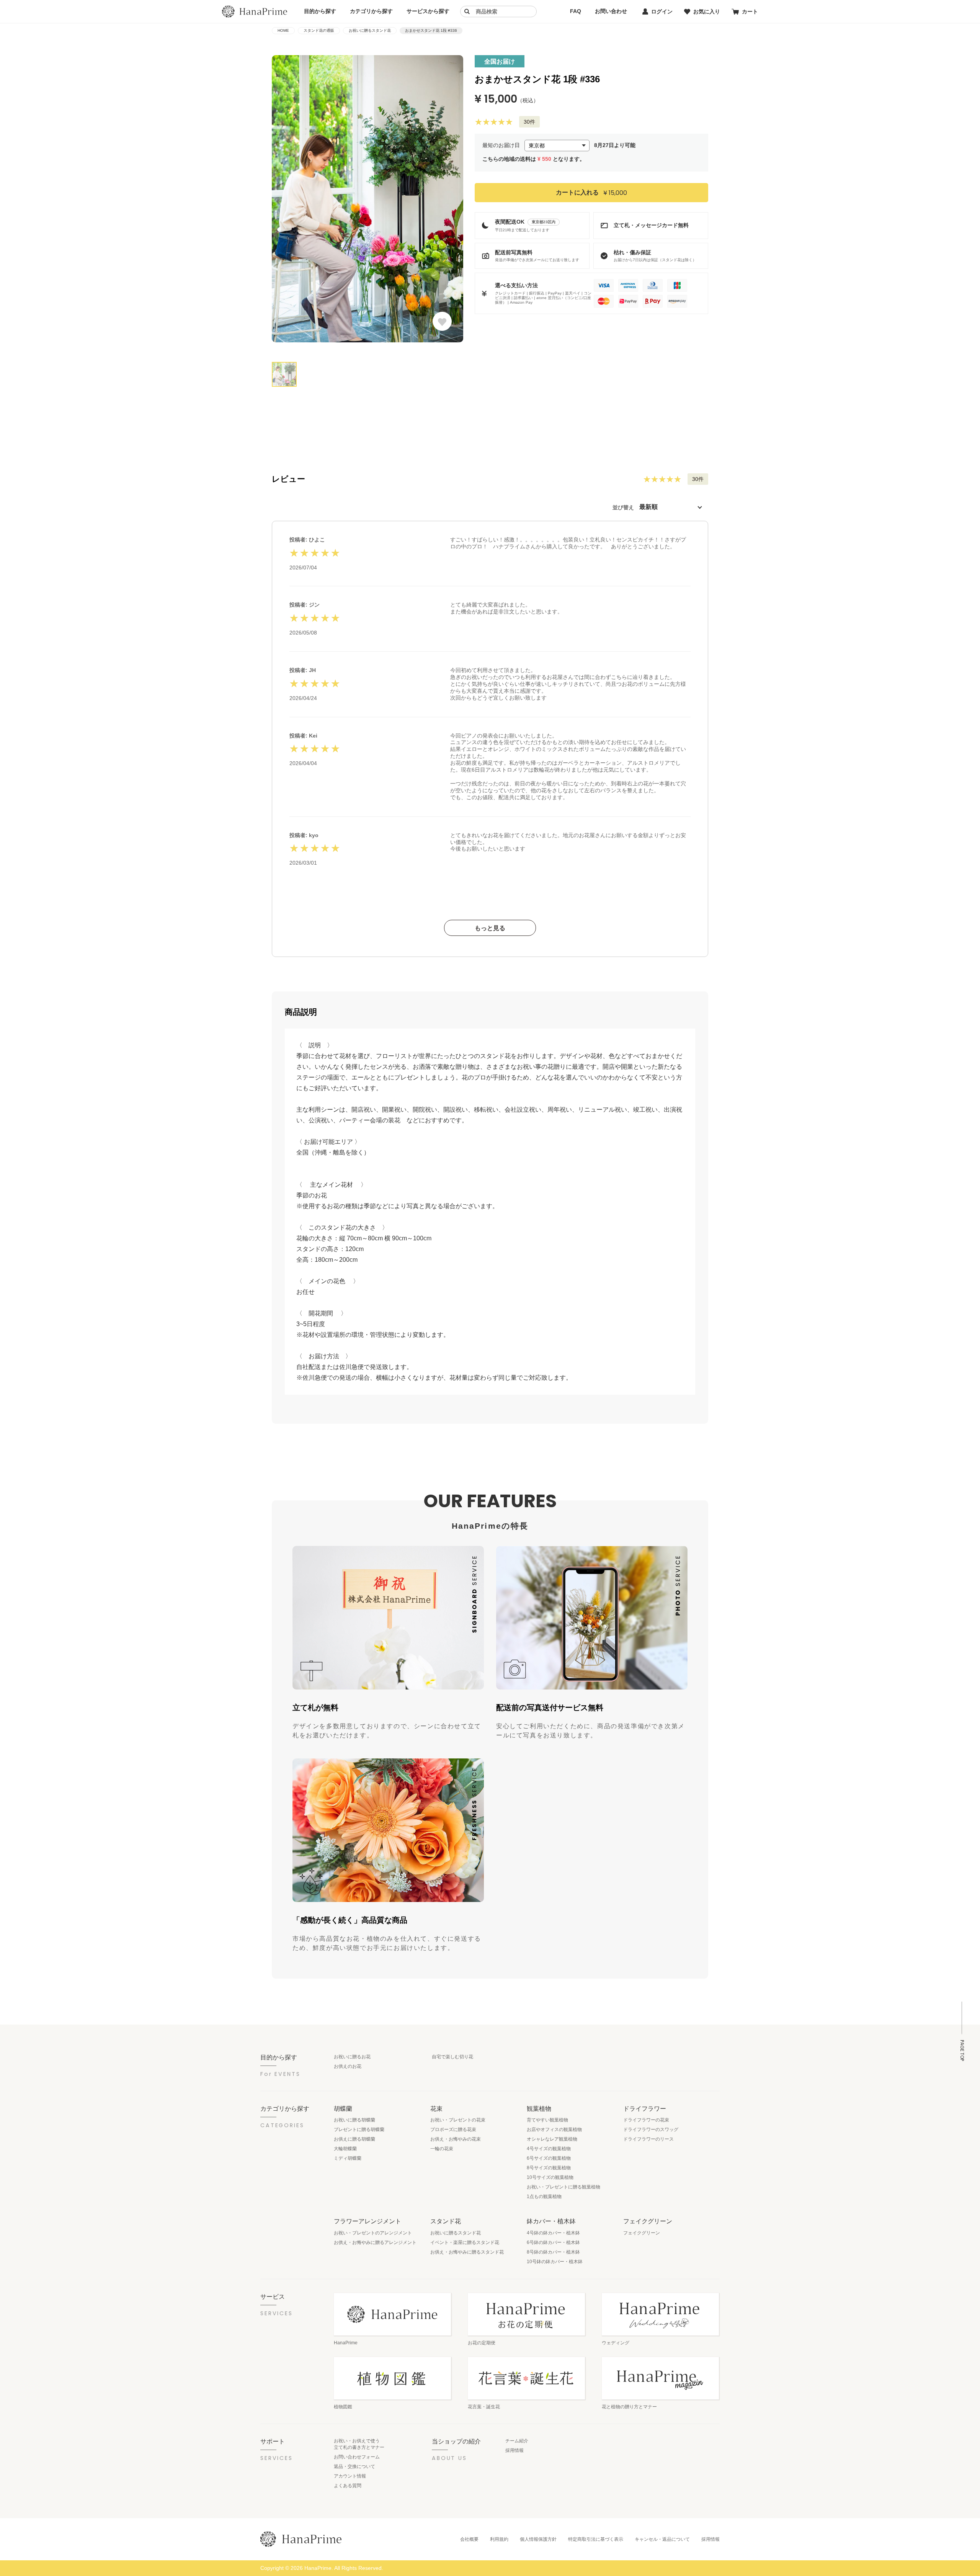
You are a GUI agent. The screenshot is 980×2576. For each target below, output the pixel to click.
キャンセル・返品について (662, 2539)
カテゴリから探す (371, 11)
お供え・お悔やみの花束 (456, 2139)
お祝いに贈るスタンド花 (370, 30)
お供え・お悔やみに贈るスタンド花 (467, 2252)
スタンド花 (446, 2221)
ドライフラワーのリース (648, 2139)
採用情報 (514, 2450)
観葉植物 (539, 2108)
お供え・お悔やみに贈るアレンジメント (375, 2242)
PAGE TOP (962, 2050)
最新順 (648, 507)
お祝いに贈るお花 (352, 2057)
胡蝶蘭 (343, 2108)
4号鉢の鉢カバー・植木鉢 (553, 2233)
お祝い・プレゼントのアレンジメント (373, 2233)
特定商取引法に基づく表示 (596, 2539)
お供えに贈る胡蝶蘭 (354, 2139)
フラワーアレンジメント (367, 2221)
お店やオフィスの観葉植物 (554, 2129)
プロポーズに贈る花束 (453, 2129)
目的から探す (320, 11)
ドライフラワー (645, 2108)
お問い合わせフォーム (357, 2457)
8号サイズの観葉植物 (549, 2168)
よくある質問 (348, 2486)
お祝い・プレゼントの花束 (458, 2120)
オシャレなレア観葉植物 (552, 2139)
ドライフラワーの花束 (646, 2120)
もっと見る (490, 928)
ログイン (662, 11)
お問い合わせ (611, 11)
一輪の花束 (442, 2149)
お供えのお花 (348, 2066)
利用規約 (499, 2539)
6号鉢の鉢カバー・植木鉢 (553, 2242)
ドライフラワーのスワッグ (651, 2129)
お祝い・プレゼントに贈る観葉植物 (563, 2187)
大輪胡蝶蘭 (345, 2149)
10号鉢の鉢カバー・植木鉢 (555, 2262)
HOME (283, 30)
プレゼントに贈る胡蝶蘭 (359, 2129)
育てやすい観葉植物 (547, 2120)
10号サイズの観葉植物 (550, 2177)
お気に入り (707, 11)
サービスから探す (428, 11)
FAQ (576, 11)
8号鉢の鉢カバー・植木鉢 (553, 2252)
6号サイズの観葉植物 (549, 2158)
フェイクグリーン (648, 2221)
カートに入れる (591, 192)
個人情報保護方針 (538, 2539)
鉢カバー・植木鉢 (551, 2221)
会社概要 (469, 2539)
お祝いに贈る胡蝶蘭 (354, 2120)
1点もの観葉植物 (544, 2197)
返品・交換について (354, 2466)
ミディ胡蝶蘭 (348, 2158)
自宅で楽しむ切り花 (452, 2057)
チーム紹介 (517, 2441)
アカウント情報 (350, 2476)
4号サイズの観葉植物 (549, 2149)
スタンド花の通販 (319, 30)
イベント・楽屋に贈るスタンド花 (465, 2242)
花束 (436, 2108)
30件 (529, 122)
